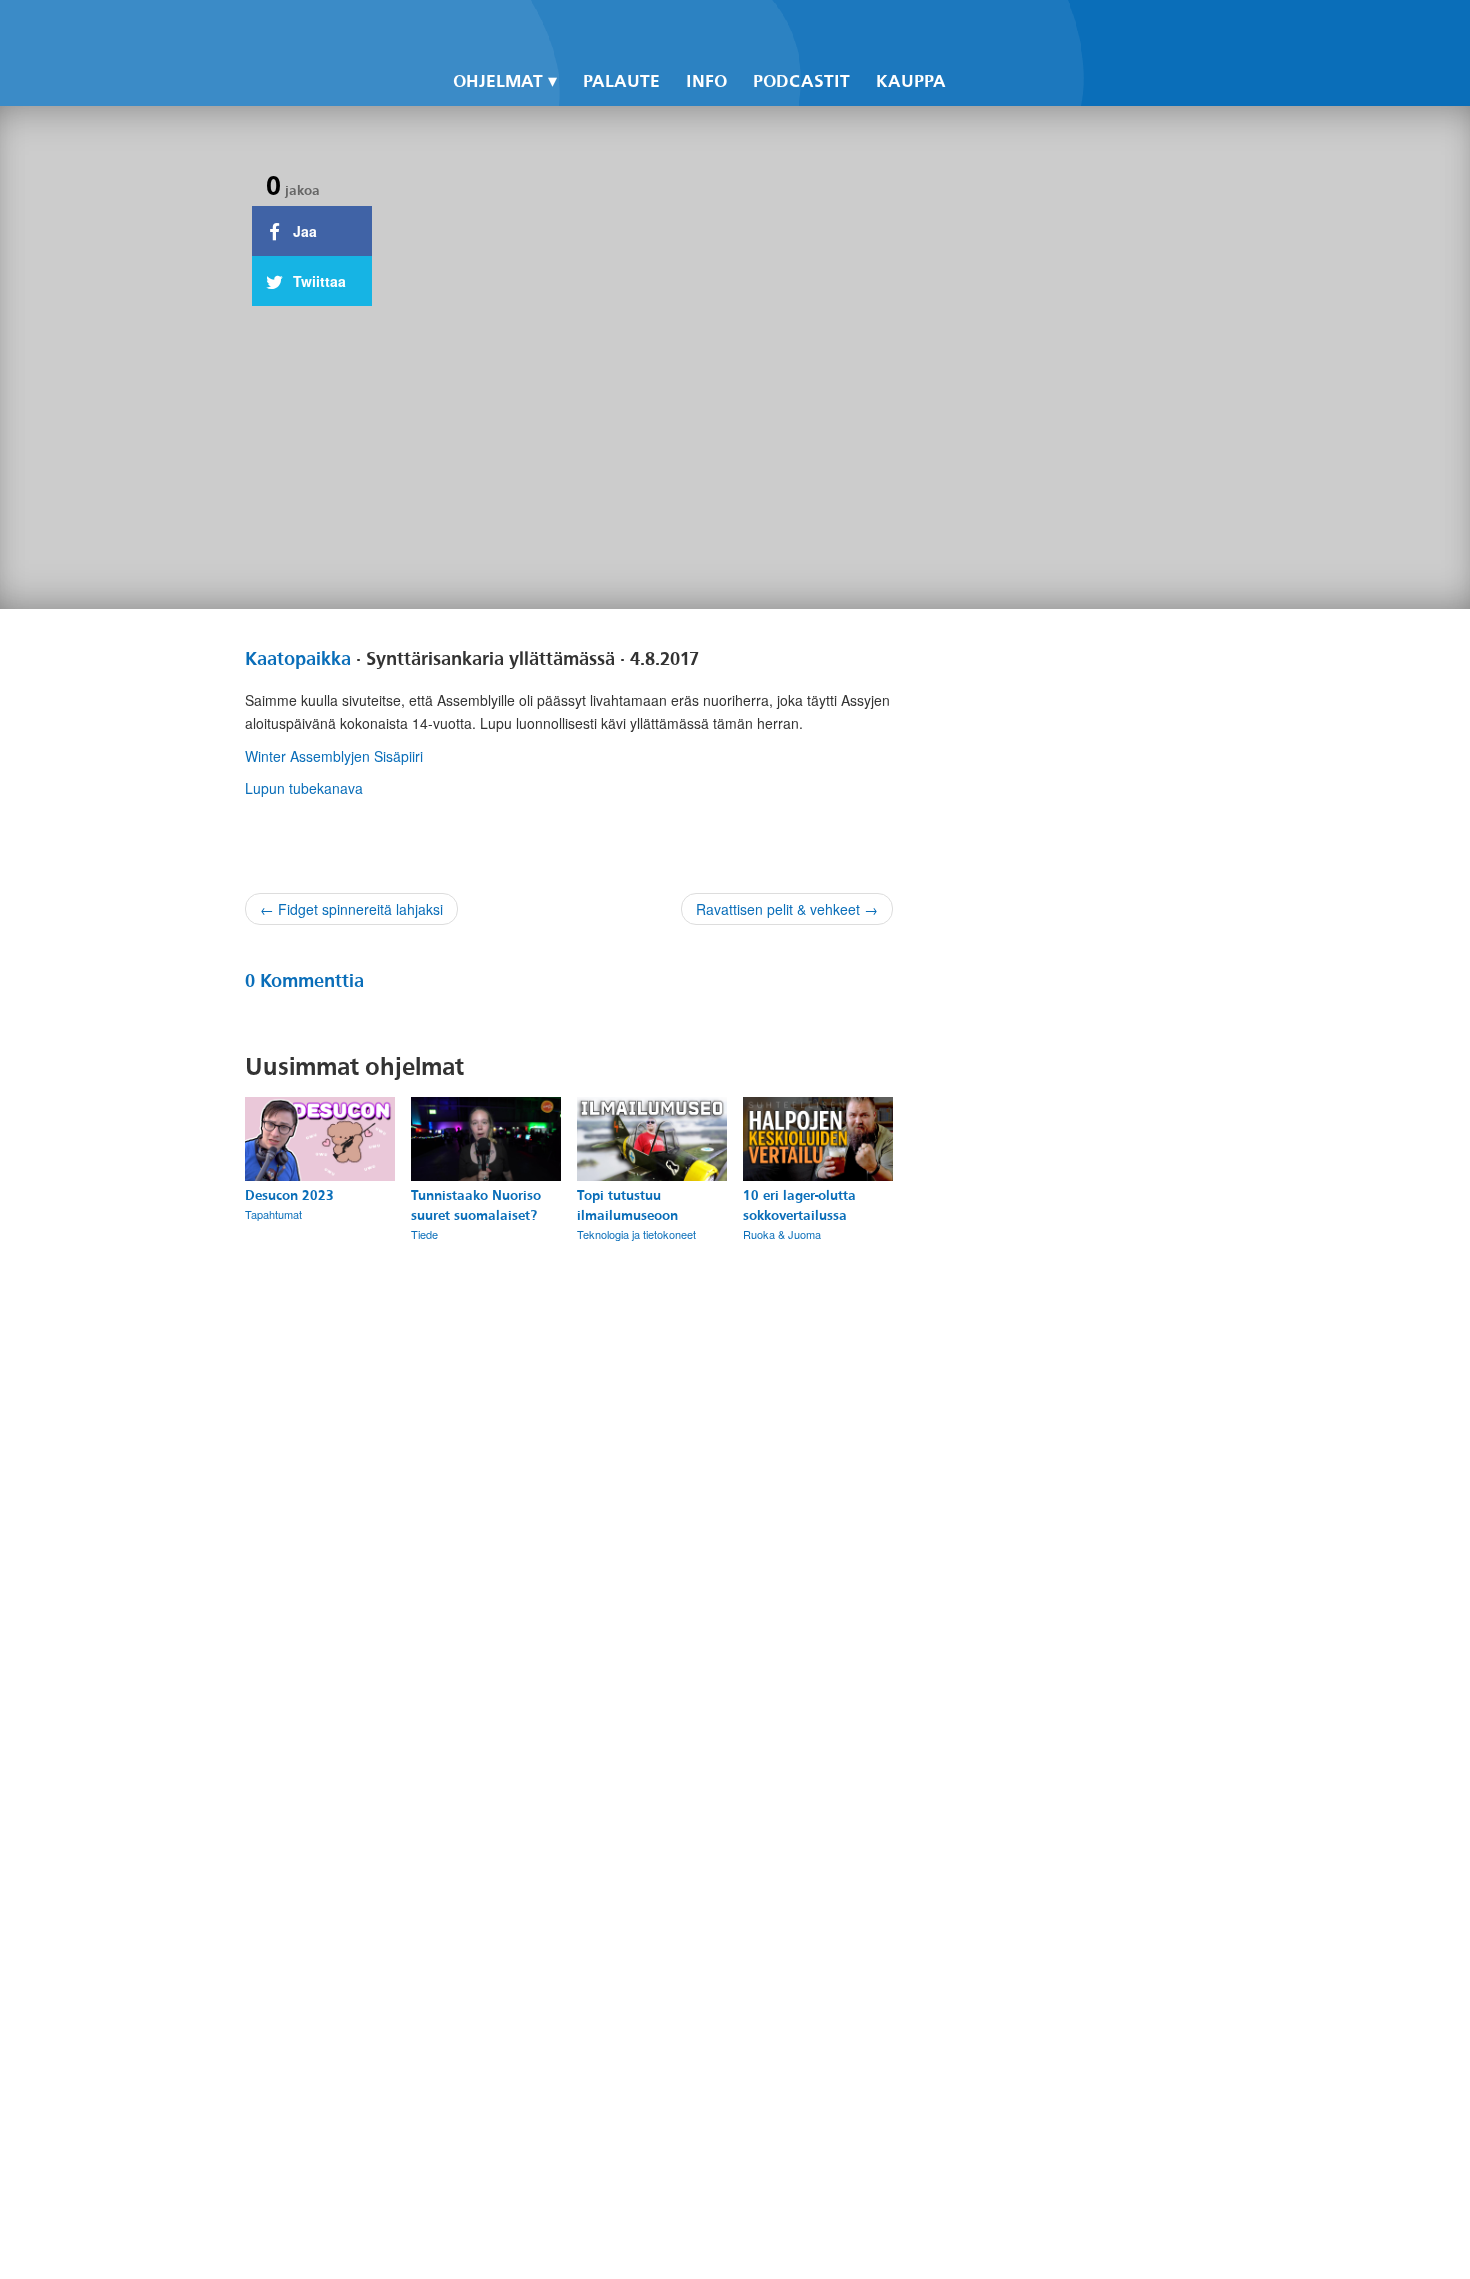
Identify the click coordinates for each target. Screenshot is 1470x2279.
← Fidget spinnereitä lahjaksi (351, 909)
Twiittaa (317, 281)
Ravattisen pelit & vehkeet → (787, 909)
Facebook (967, 31)
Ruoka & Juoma (782, 1234)
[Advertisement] (1067, 1433)
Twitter (1001, 31)
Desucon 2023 (289, 1195)
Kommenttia (304, 981)
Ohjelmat (498, 81)
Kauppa (911, 81)
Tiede (424, 1234)
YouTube (1035, 31)
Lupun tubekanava (304, 788)
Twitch (1069, 31)
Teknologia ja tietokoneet (636, 1234)
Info (706, 81)
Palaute (621, 81)
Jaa (303, 231)
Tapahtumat (273, 1214)
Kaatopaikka (298, 659)
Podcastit (801, 81)
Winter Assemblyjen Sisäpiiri (334, 756)
